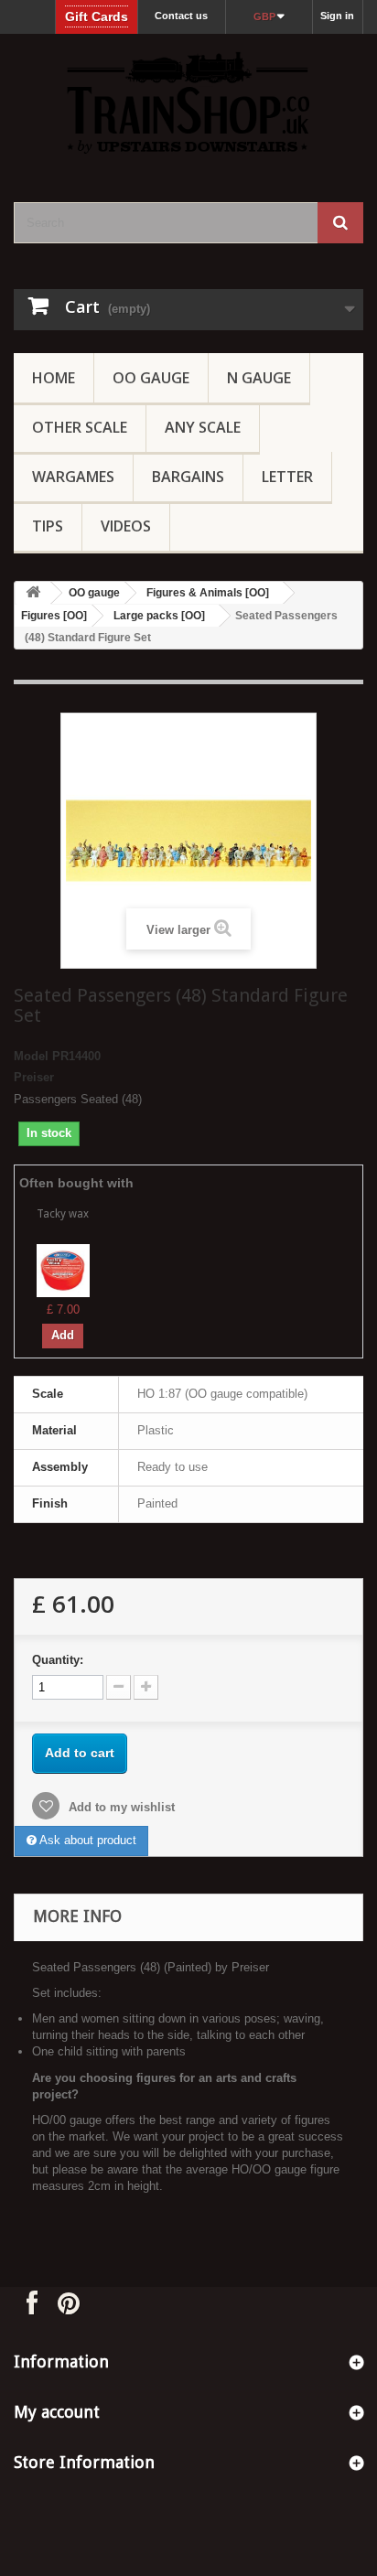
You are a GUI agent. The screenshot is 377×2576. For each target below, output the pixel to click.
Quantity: (58, 1660)
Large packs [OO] (159, 616)
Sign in (337, 16)
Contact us (181, 16)
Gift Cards (97, 16)
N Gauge (259, 378)
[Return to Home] (33, 593)
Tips (48, 526)
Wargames (73, 477)
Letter (287, 477)
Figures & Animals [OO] (208, 593)
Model (31, 1056)
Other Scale (80, 427)
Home (54, 378)
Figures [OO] (54, 616)
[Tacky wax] (63, 1269)
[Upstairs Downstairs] (188, 102)
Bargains (188, 477)
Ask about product (86, 1840)
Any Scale (203, 427)
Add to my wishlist (120, 1807)
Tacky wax (63, 1214)
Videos (126, 526)
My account (57, 2412)
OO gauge (151, 378)
